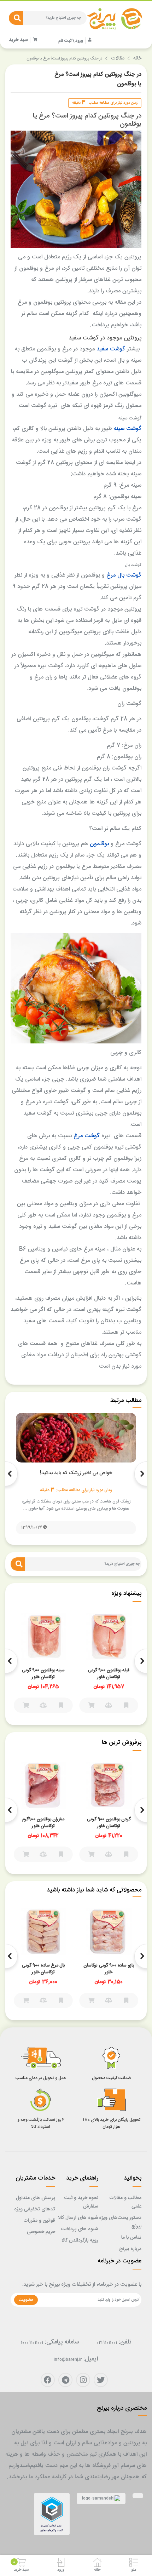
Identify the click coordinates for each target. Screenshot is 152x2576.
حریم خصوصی (41, 2232)
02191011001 (107, 2343)
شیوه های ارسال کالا (78, 2218)
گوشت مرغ (87, 1136)
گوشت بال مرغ (124, 575)
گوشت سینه (128, 429)
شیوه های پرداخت (80, 2229)
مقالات (118, 58)
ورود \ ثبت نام (71, 41)
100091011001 (32, 2343)
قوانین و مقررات (39, 2221)
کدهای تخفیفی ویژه (35, 2209)
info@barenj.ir (68, 2360)
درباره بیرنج (130, 2249)
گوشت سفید (111, 349)
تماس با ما (131, 2238)
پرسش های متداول (36, 2198)
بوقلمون (99, 844)
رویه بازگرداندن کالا (80, 2240)
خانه (137, 58)
